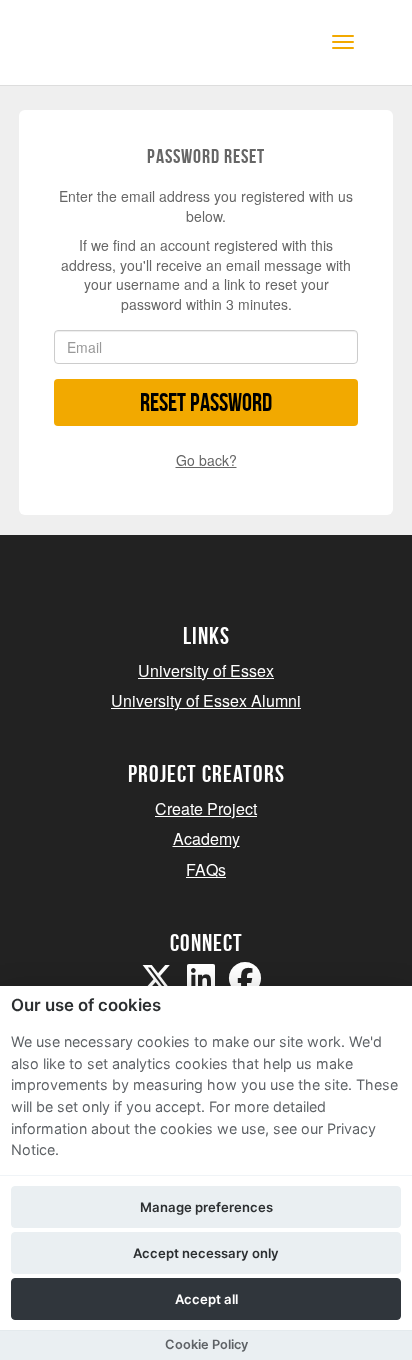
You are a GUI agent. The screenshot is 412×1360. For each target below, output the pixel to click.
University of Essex (206, 670)
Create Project (206, 808)
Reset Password (206, 402)
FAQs (206, 869)
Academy (206, 838)
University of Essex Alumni (206, 700)
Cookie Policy (206, 1344)
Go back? (206, 460)
